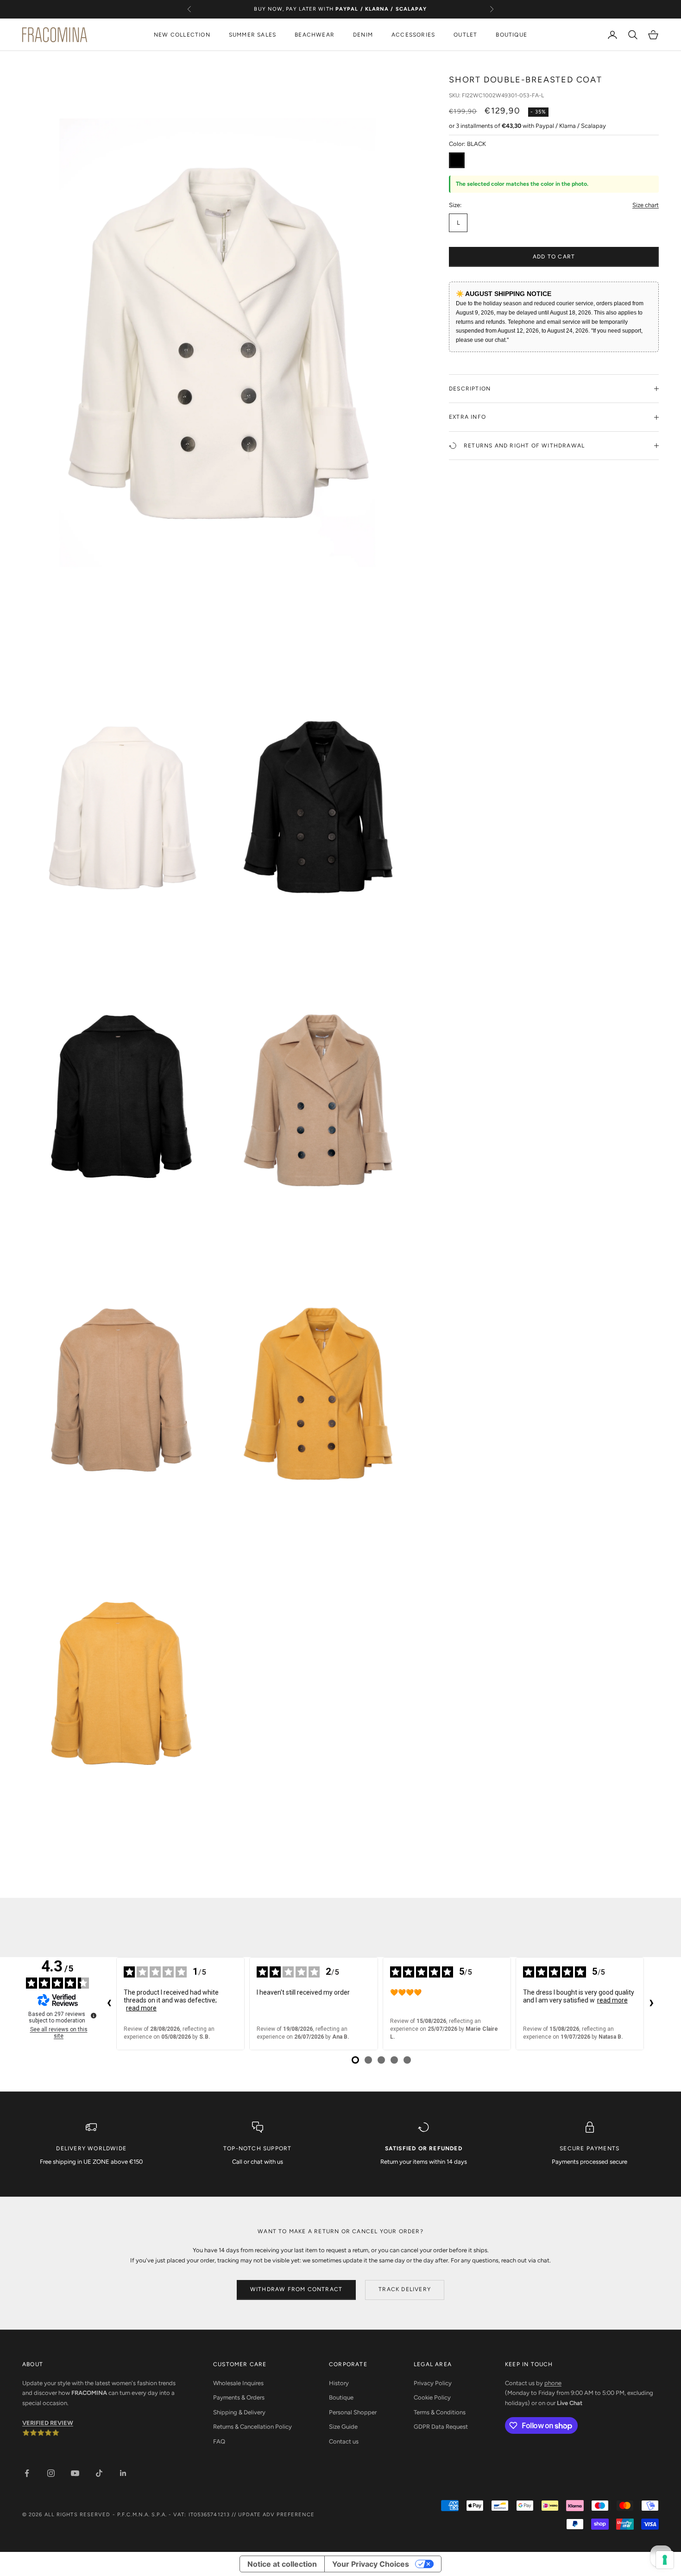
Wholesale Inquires (238, 2383)
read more (141, 2008)
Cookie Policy (432, 2397)
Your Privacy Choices (371, 2564)
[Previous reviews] (109, 2003)
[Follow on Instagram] (51, 2473)
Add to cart (554, 257)
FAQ (219, 2441)
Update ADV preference (276, 2515)
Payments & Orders (239, 2397)
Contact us (344, 2441)
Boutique (341, 2397)
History (339, 2383)
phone (553, 2383)
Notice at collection (282, 2564)
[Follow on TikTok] (99, 2473)
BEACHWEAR (315, 35)
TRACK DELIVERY (405, 2289)
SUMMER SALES (252, 35)
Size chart (646, 205)
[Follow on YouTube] (75, 2473)
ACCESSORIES (413, 35)
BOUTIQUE (511, 35)
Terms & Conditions (440, 2412)
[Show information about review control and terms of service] (94, 2015)
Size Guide (343, 2427)
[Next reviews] (651, 2003)
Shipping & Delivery (239, 2412)
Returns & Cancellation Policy (252, 2427)
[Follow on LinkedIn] (123, 2473)
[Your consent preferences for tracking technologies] (665, 2560)
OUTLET (465, 35)
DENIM (363, 35)
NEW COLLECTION (182, 35)
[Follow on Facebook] (27, 2473)
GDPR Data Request (441, 2427)
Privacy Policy (433, 2383)
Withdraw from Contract (296, 2289)
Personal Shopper (353, 2412)
